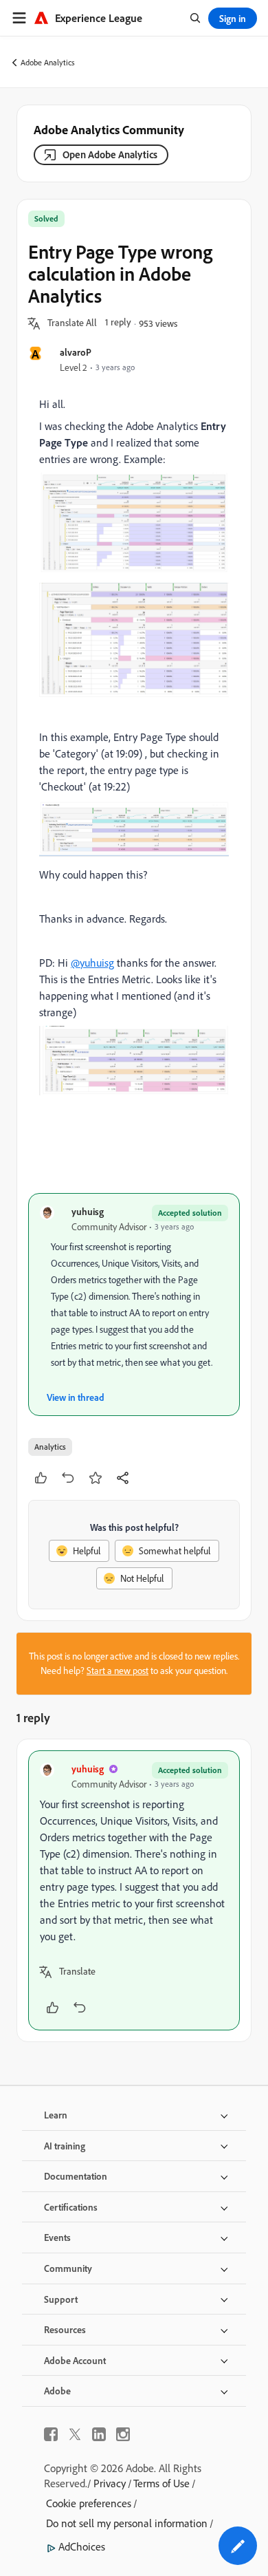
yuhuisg (88, 1211)
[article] (134, 1890)
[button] (72, 323)
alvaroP (76, 352)
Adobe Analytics (48, 62)
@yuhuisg (92, 963)
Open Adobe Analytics (110, 154)
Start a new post (118, 1671)
